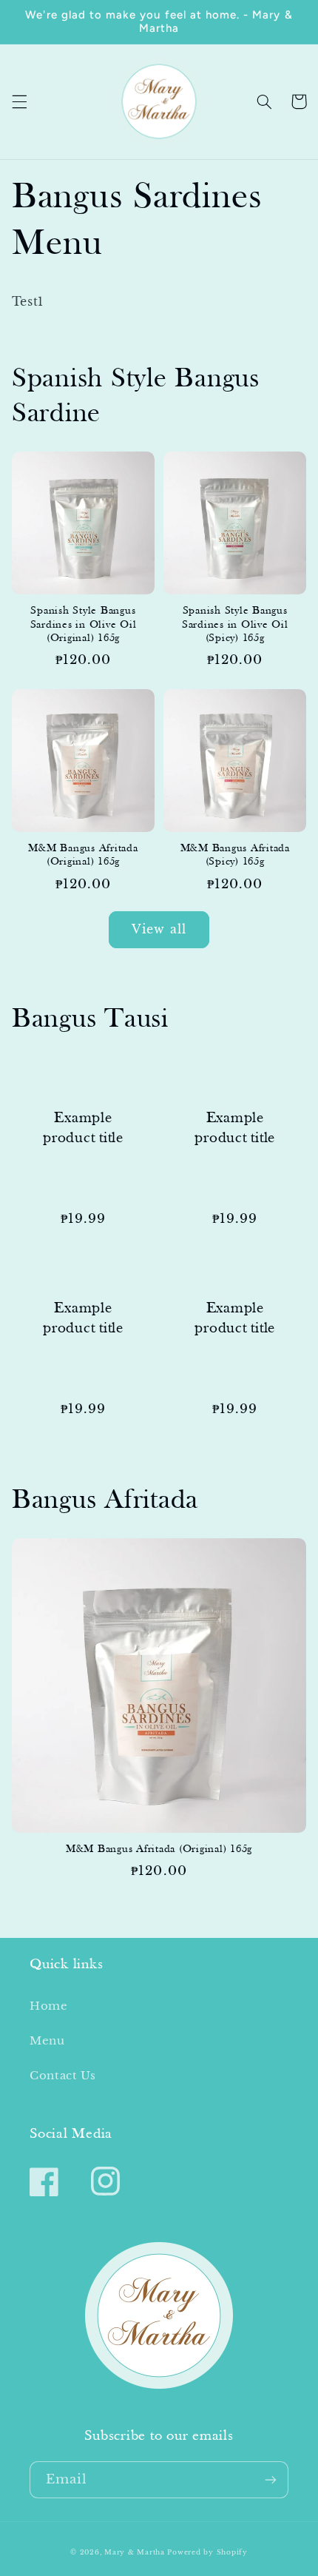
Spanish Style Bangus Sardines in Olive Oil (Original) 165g (84, 625)
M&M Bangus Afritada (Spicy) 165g (235, 856)
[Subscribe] (271, 2479)
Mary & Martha (135, 2552)
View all (159, 929)
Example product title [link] (83, 1128)
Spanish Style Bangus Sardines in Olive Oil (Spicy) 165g (235, 625)
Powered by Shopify (207, 2552)
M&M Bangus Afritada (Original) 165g (83, 856)
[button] (19, 101)
